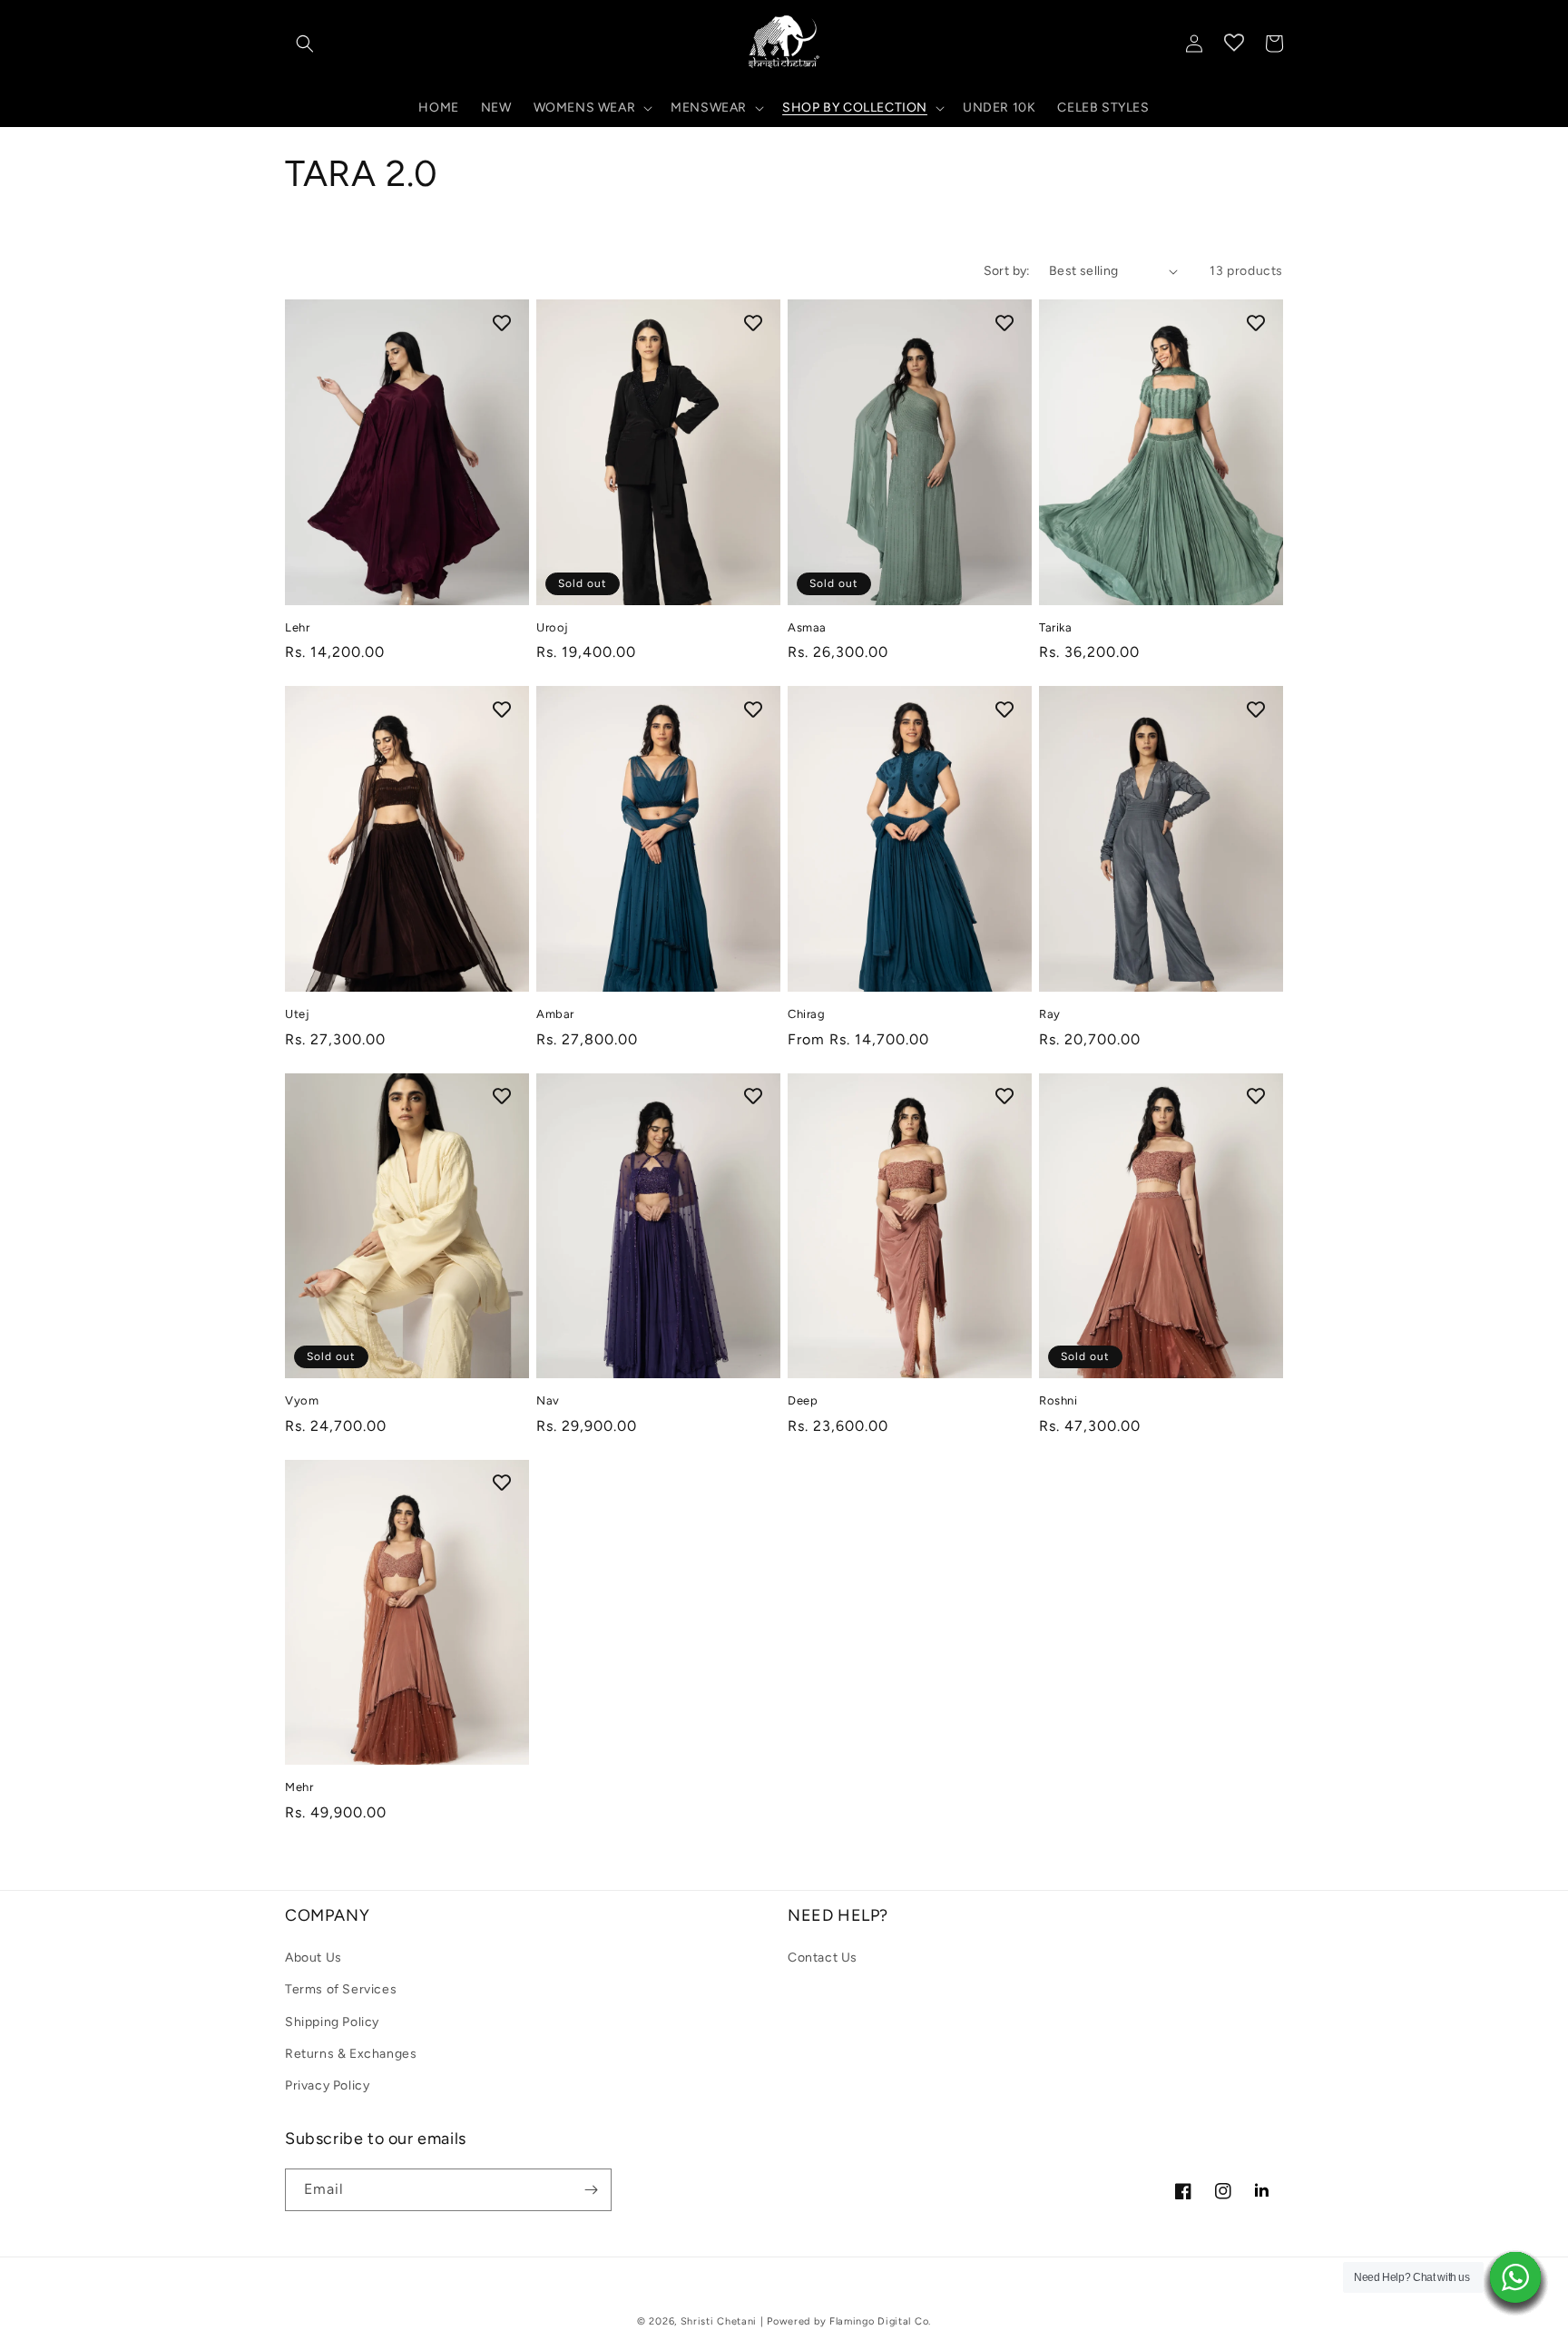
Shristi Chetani (719, 2321)
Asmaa (807, 627)
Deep (803, 1400)
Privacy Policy (327, 2085)
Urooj (553, 627)
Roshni (1058, 1400)
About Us (314, 1958)
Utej (297, 1014)
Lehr (297, 627)
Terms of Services (341, 1989)
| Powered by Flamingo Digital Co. (846, 2321)
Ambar (555, 1014)
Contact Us (823, 1958)
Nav (548, 1400)
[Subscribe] (591, 2190)
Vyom (302, 1400)
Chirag (807, 1014)
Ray (1050, 1014)
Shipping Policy (332, 2022)
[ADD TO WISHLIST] (502, 322)
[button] (305, 44)
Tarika (1056, 627)
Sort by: (1007, 271)
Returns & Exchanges (351, 2054)
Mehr (299, 1787)
